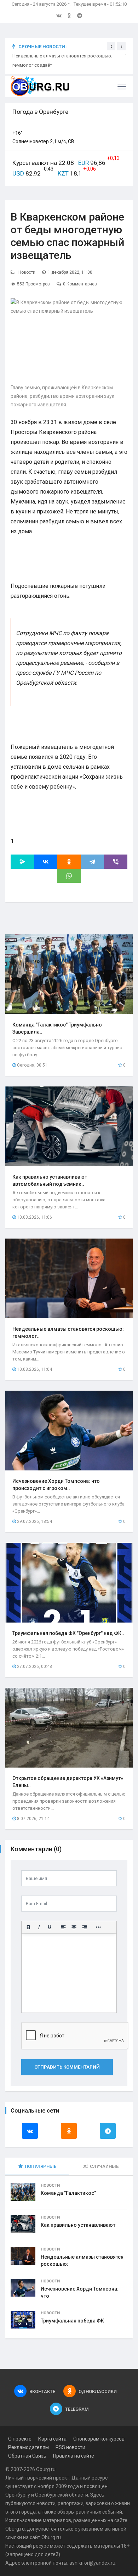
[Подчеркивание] (50, 1927)
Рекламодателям (28, 2447)
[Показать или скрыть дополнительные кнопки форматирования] (98, 1927)
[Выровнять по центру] (74, 1927)
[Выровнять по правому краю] (85, 1927)
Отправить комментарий (67, 2067)
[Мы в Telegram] (80, 16)
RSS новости (70, 2447)
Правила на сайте (74, 2456)
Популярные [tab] (41, 2166)
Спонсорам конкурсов (99, 2439)
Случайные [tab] (104, 2166)
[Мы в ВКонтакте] (59, 16)
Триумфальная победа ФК (72, 2321)
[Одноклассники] (69, 862)
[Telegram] (92, 862)
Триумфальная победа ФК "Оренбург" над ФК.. (68, 1633)
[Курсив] (39, 1927)
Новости (27, 272)
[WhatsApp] (69, 876)
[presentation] (111, 46)
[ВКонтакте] (46, 862)
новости (46, 2503)
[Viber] (116, 862)
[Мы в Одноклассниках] (69, 16)
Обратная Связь (27, 2456)
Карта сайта (52, 2439)
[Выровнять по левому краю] (63, 1927)
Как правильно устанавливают (78, 2225)
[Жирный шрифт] (28, 1927)
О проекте (20, 2439)
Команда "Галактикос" (68, 2193)
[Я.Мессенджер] (22, 862)
